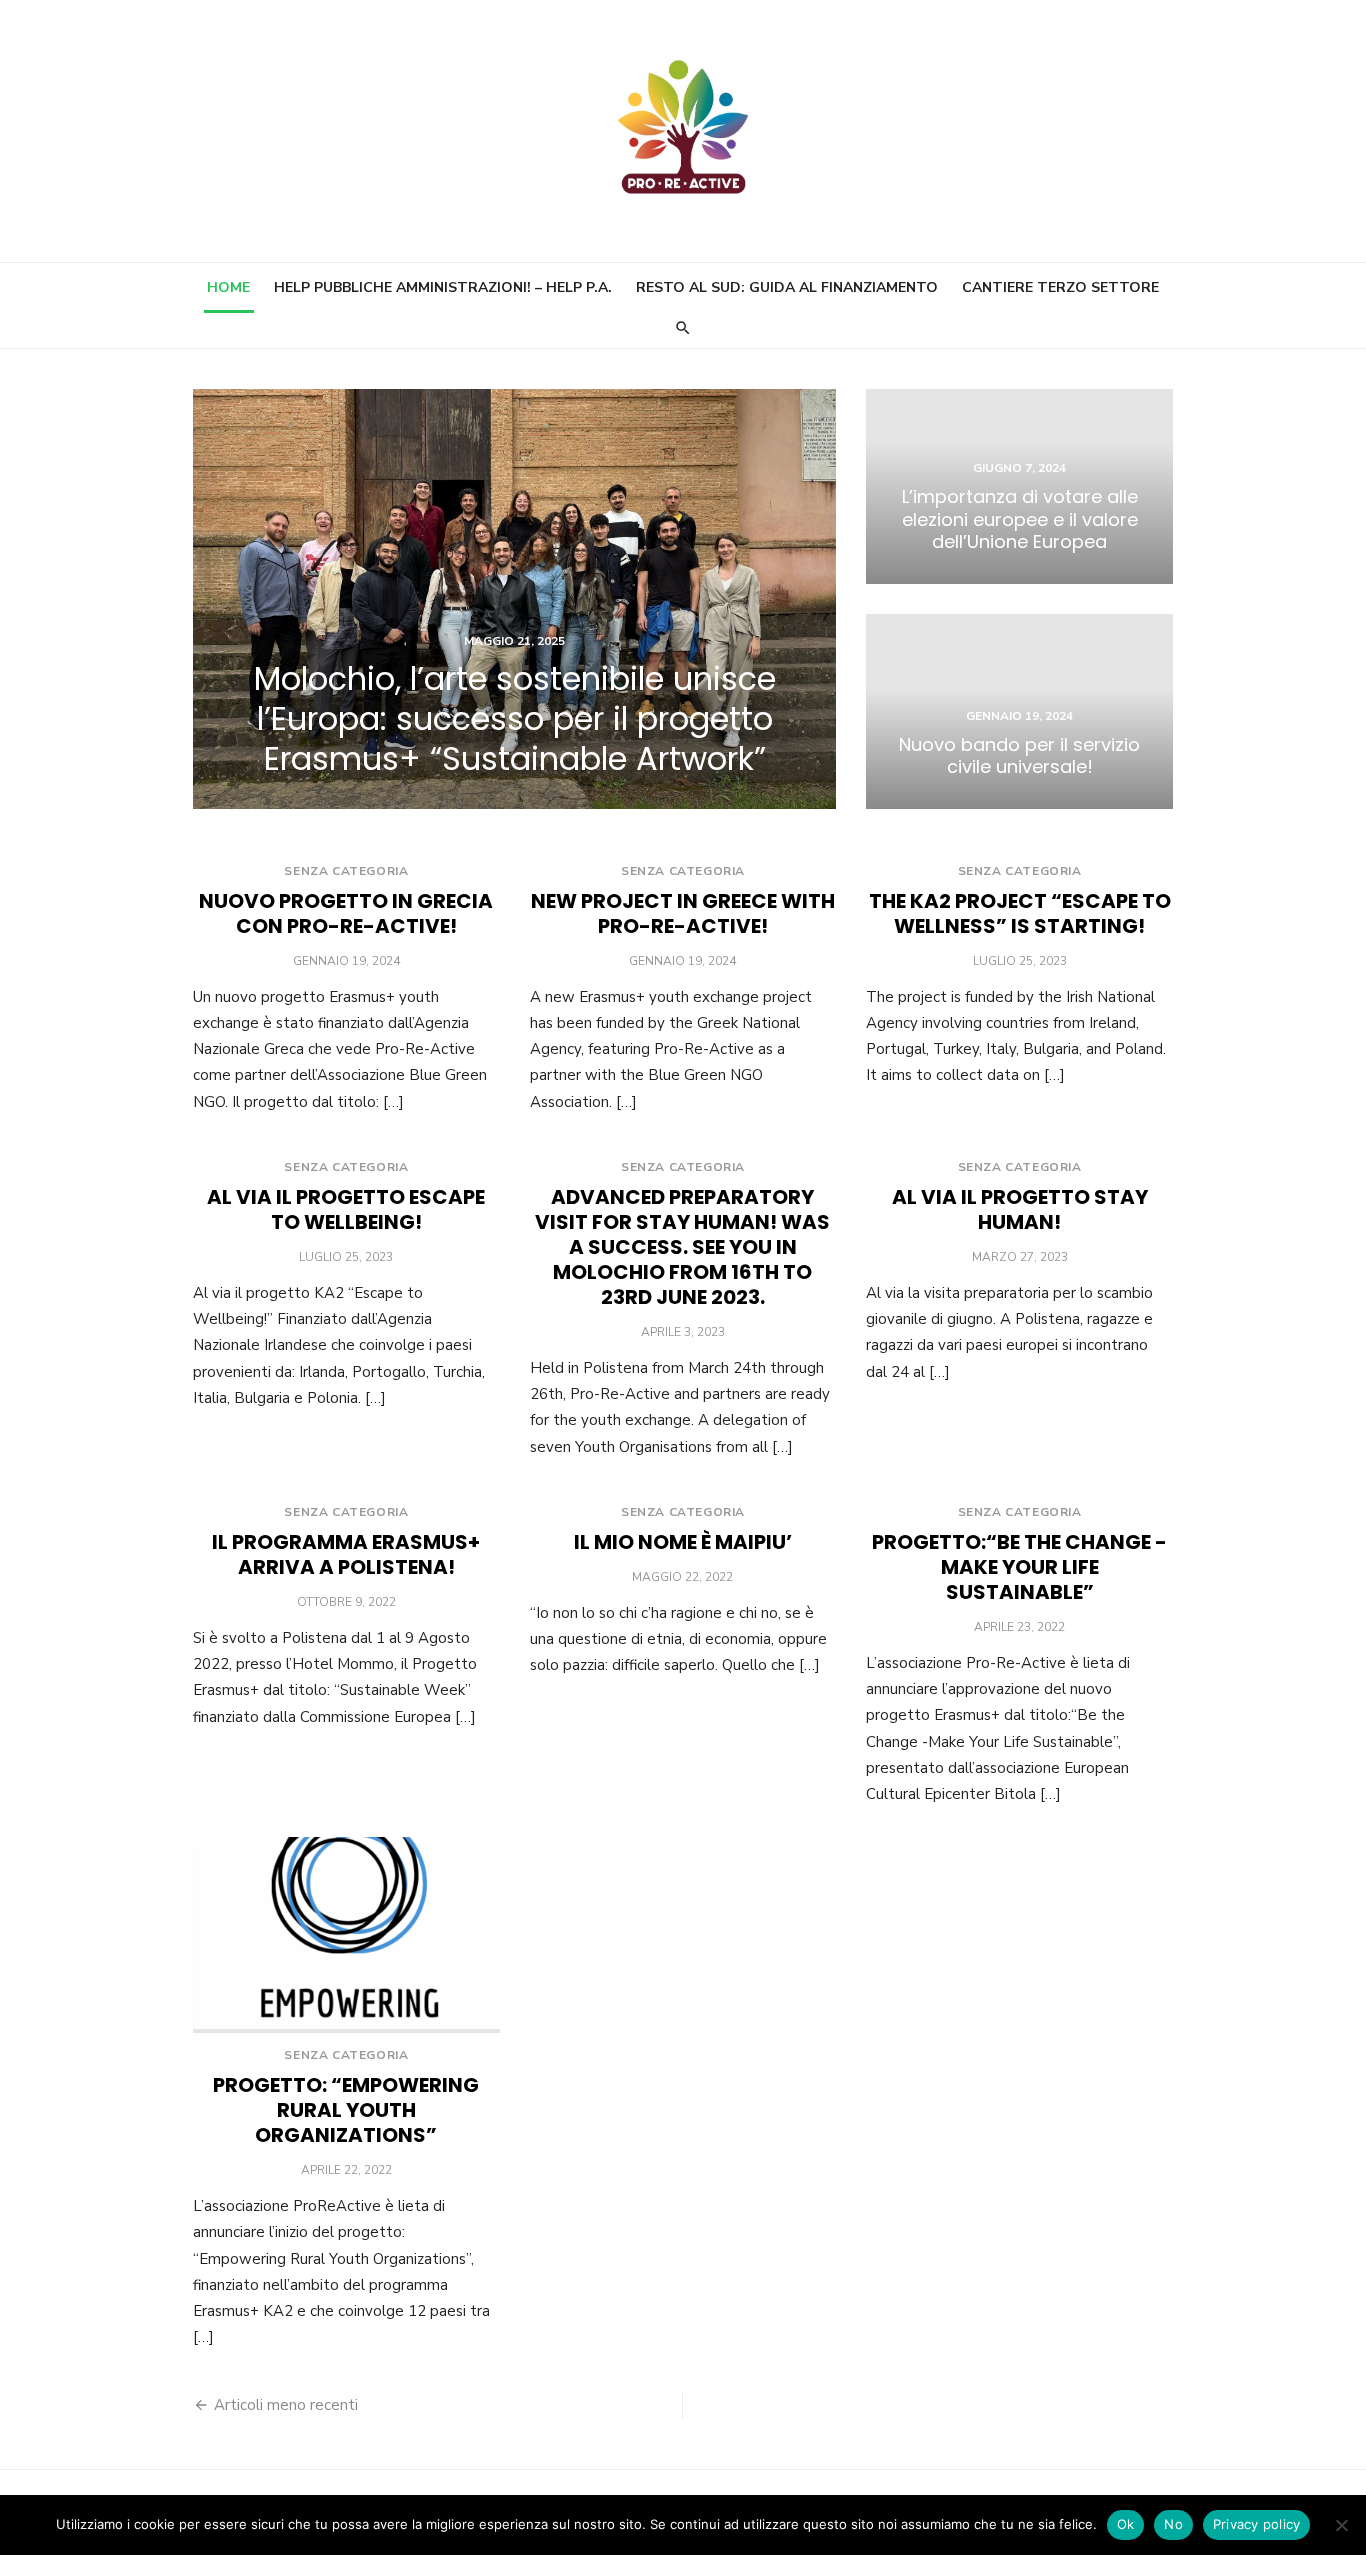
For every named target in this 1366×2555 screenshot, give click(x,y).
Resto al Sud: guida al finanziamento (787, 287)
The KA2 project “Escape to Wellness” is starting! (1020, 913)
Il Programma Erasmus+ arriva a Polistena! (346, 1554)
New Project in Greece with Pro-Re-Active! (683, 913)
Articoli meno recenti (286, 2405)
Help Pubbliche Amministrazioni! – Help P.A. (443, 287)
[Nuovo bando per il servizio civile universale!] (1019, 711)
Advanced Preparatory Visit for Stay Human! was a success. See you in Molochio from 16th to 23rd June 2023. (682, 1247)
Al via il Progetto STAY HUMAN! (1020, 1209)
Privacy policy (1257, 2524)
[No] (1341, 2525)
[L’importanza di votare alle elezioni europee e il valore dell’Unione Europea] (1019, 486)
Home (228, 287)
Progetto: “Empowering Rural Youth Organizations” (346, 2110)
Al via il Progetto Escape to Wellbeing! (346, 1209)
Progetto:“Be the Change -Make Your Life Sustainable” (1019, 1567)
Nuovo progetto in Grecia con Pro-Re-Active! (346, 913)
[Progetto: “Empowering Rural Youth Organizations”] (346, 1935)
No (1173, 2524)
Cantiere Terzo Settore (1060, 287)
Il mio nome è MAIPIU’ (683, 1542)
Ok (1126, 2524)
